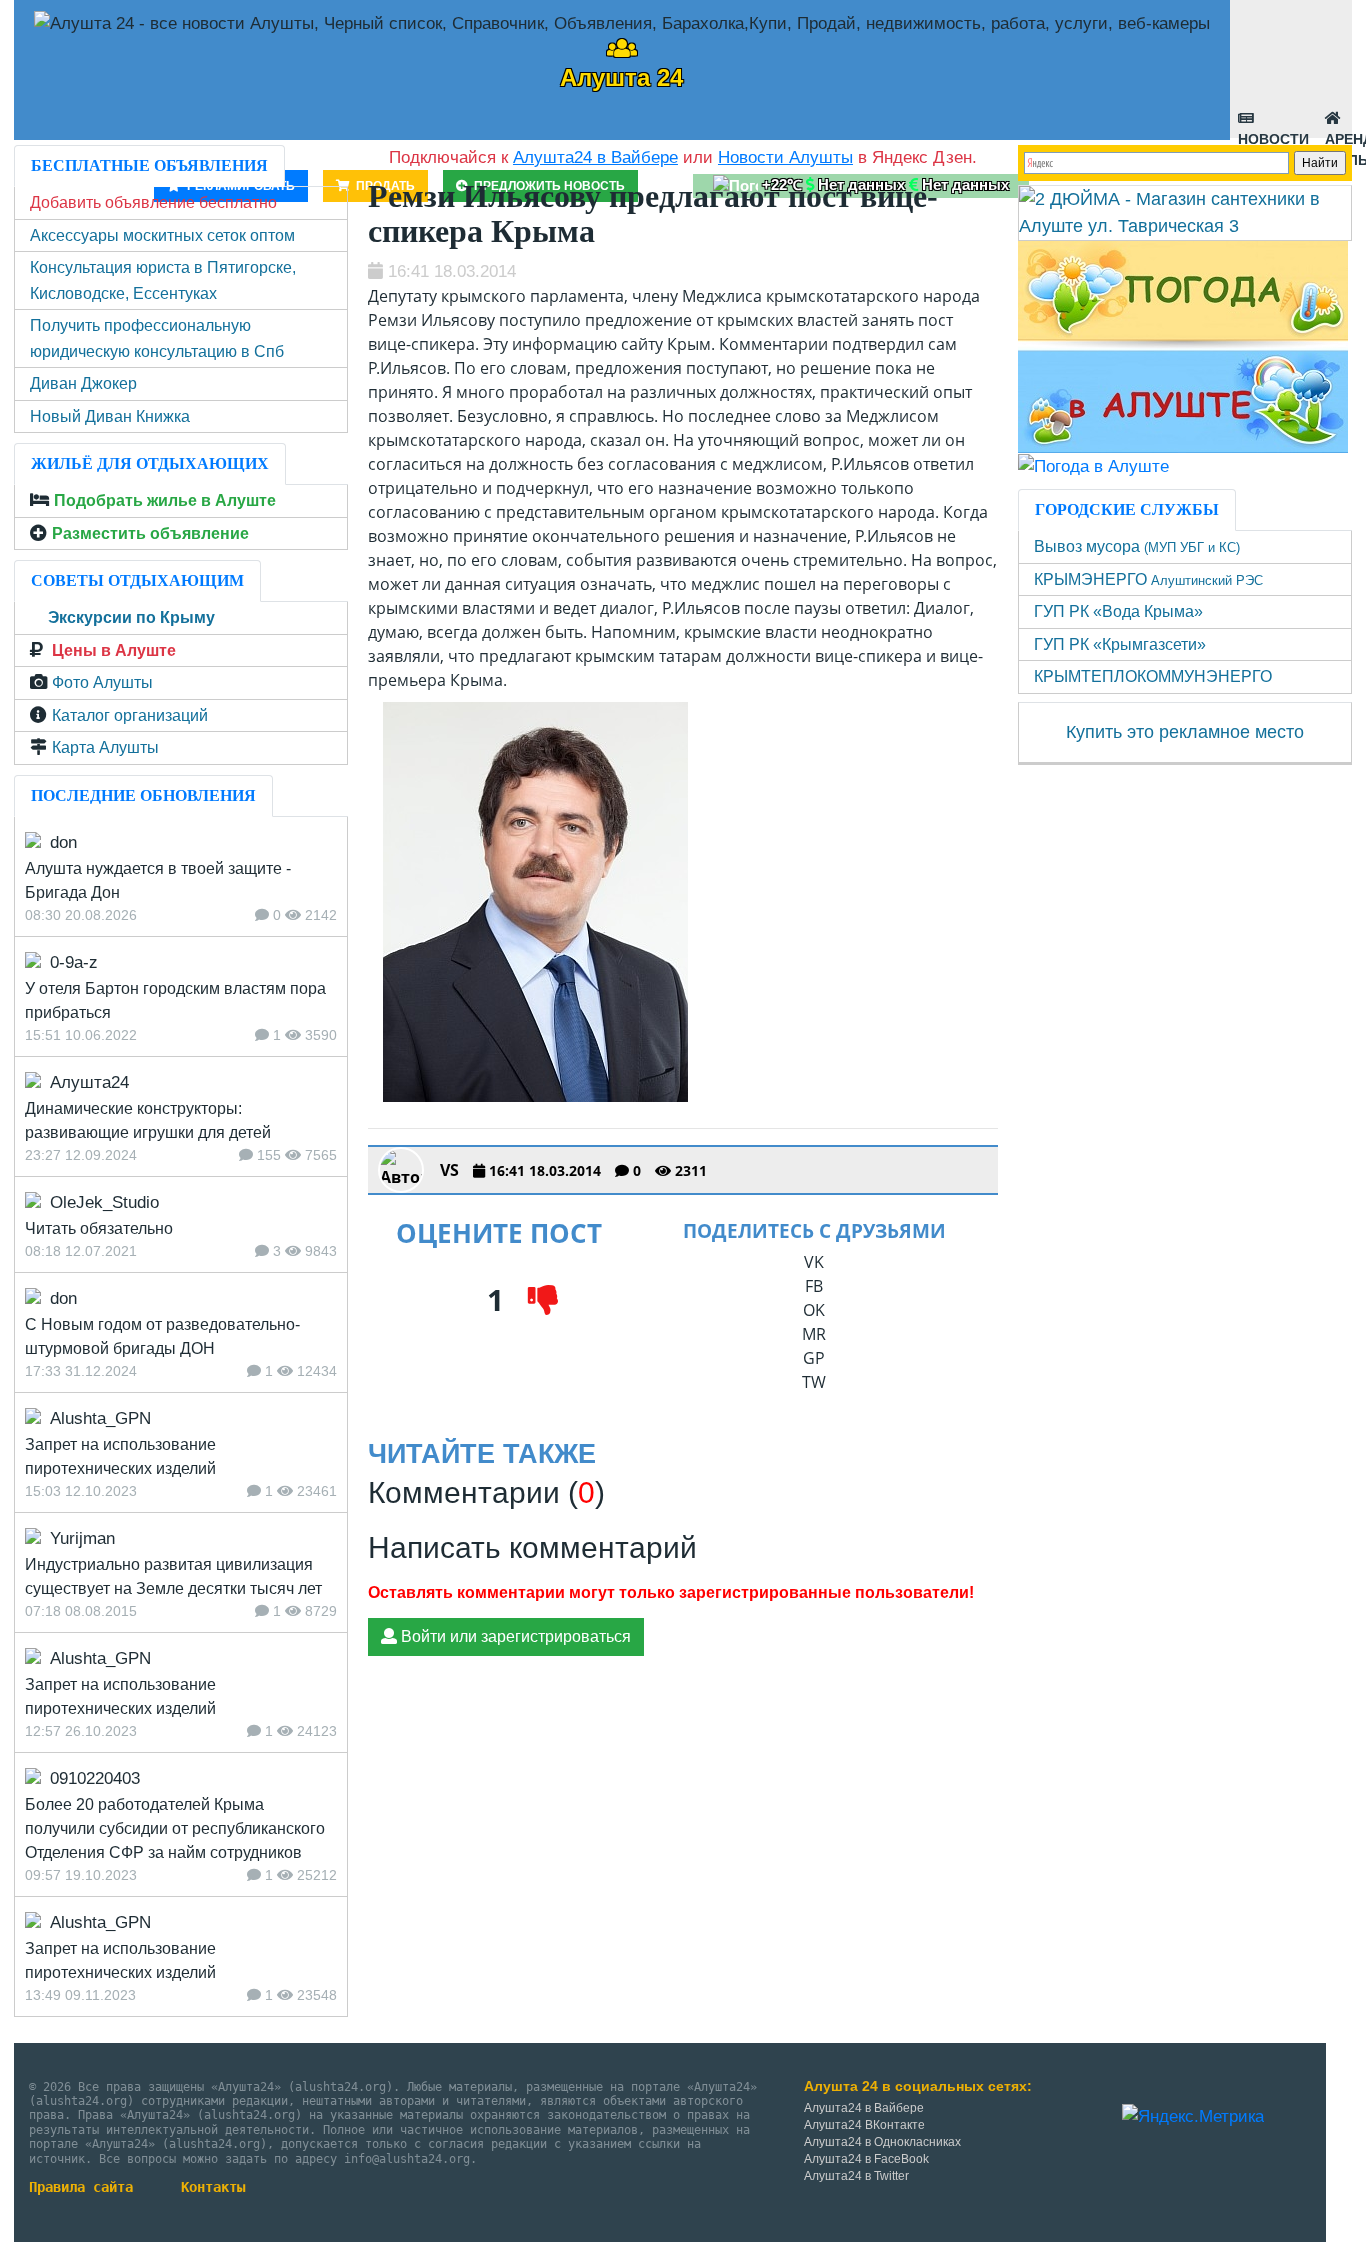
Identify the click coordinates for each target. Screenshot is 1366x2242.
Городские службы (1127, 509)
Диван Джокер (83, 383)
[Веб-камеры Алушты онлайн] (1093, 465)
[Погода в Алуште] (1183, 345)
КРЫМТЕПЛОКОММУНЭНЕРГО (1153, 676)
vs (449, 1170)
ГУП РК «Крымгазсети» (1120, 644)
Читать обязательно (99, 1228)
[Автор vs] (401, 1170)
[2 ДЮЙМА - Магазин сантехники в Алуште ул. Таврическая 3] (1185, 212)
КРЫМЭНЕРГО (1148, 579)
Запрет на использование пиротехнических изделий (120, 1456)
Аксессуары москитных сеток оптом (162, 235)
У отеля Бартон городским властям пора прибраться (175, 1000)
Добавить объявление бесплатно (153, 202)
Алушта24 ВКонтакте (864, 2125)
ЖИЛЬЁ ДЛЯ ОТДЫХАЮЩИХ (150, 463)
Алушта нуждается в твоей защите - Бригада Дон (158, 880)
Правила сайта (81, 2187)
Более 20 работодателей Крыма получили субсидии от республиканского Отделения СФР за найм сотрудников (175, 1828)
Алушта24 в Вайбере (864, 2108)
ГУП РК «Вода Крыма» (1118, 611)
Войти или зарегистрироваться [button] (514, 1636)
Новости (1273, 134)
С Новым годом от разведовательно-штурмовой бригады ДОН (162, 1336)
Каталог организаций (130, 715)
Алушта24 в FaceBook (866, 2159)
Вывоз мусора (1137, 546)
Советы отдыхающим (137, 580)
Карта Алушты (105, 747)
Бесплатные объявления (149, 165)
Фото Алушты (102, 682)
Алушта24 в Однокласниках (882, 2142)
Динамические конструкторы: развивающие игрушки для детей (148, 1120)
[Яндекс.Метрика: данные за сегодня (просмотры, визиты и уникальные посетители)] (1193, 2117)
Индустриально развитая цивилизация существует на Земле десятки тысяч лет (173, 1576)
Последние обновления (143, 795)
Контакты (213, 2187)
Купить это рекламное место (1185, 732)
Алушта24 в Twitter (856, 2176)
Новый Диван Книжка (110, 416)
